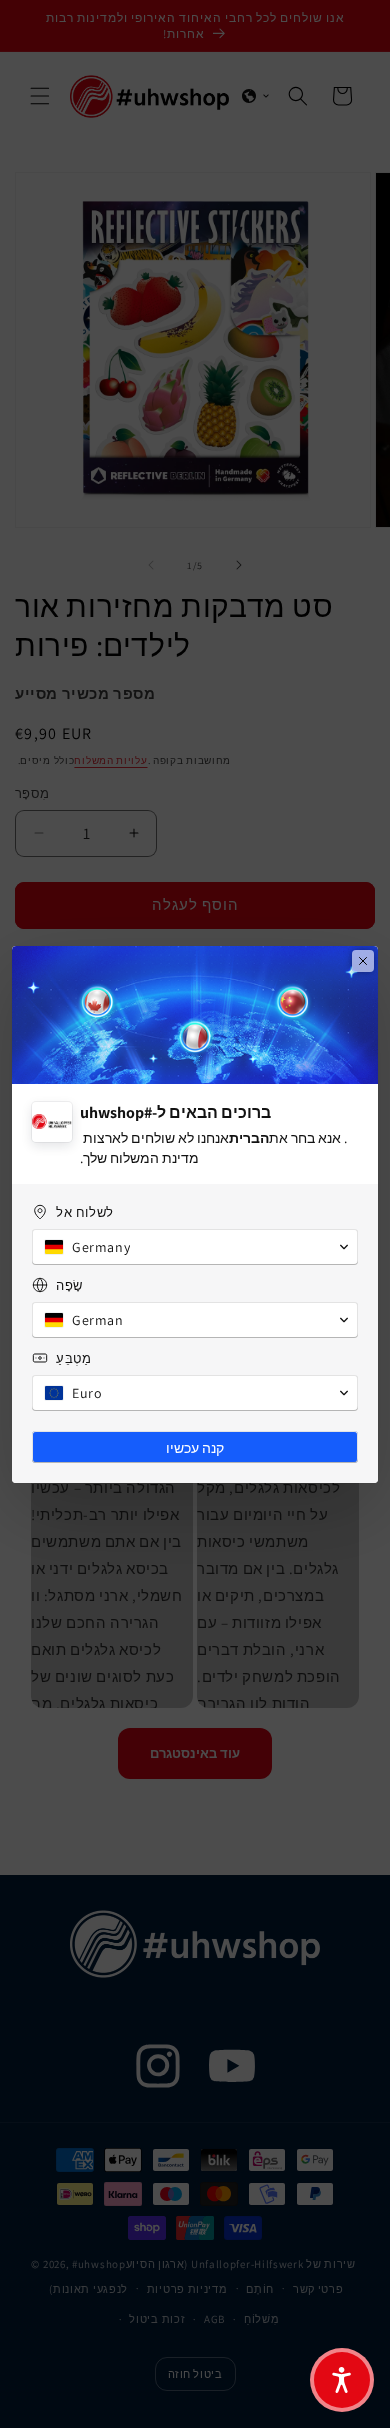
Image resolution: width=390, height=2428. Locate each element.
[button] (342, 2380)
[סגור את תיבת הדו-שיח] (363, 961)
